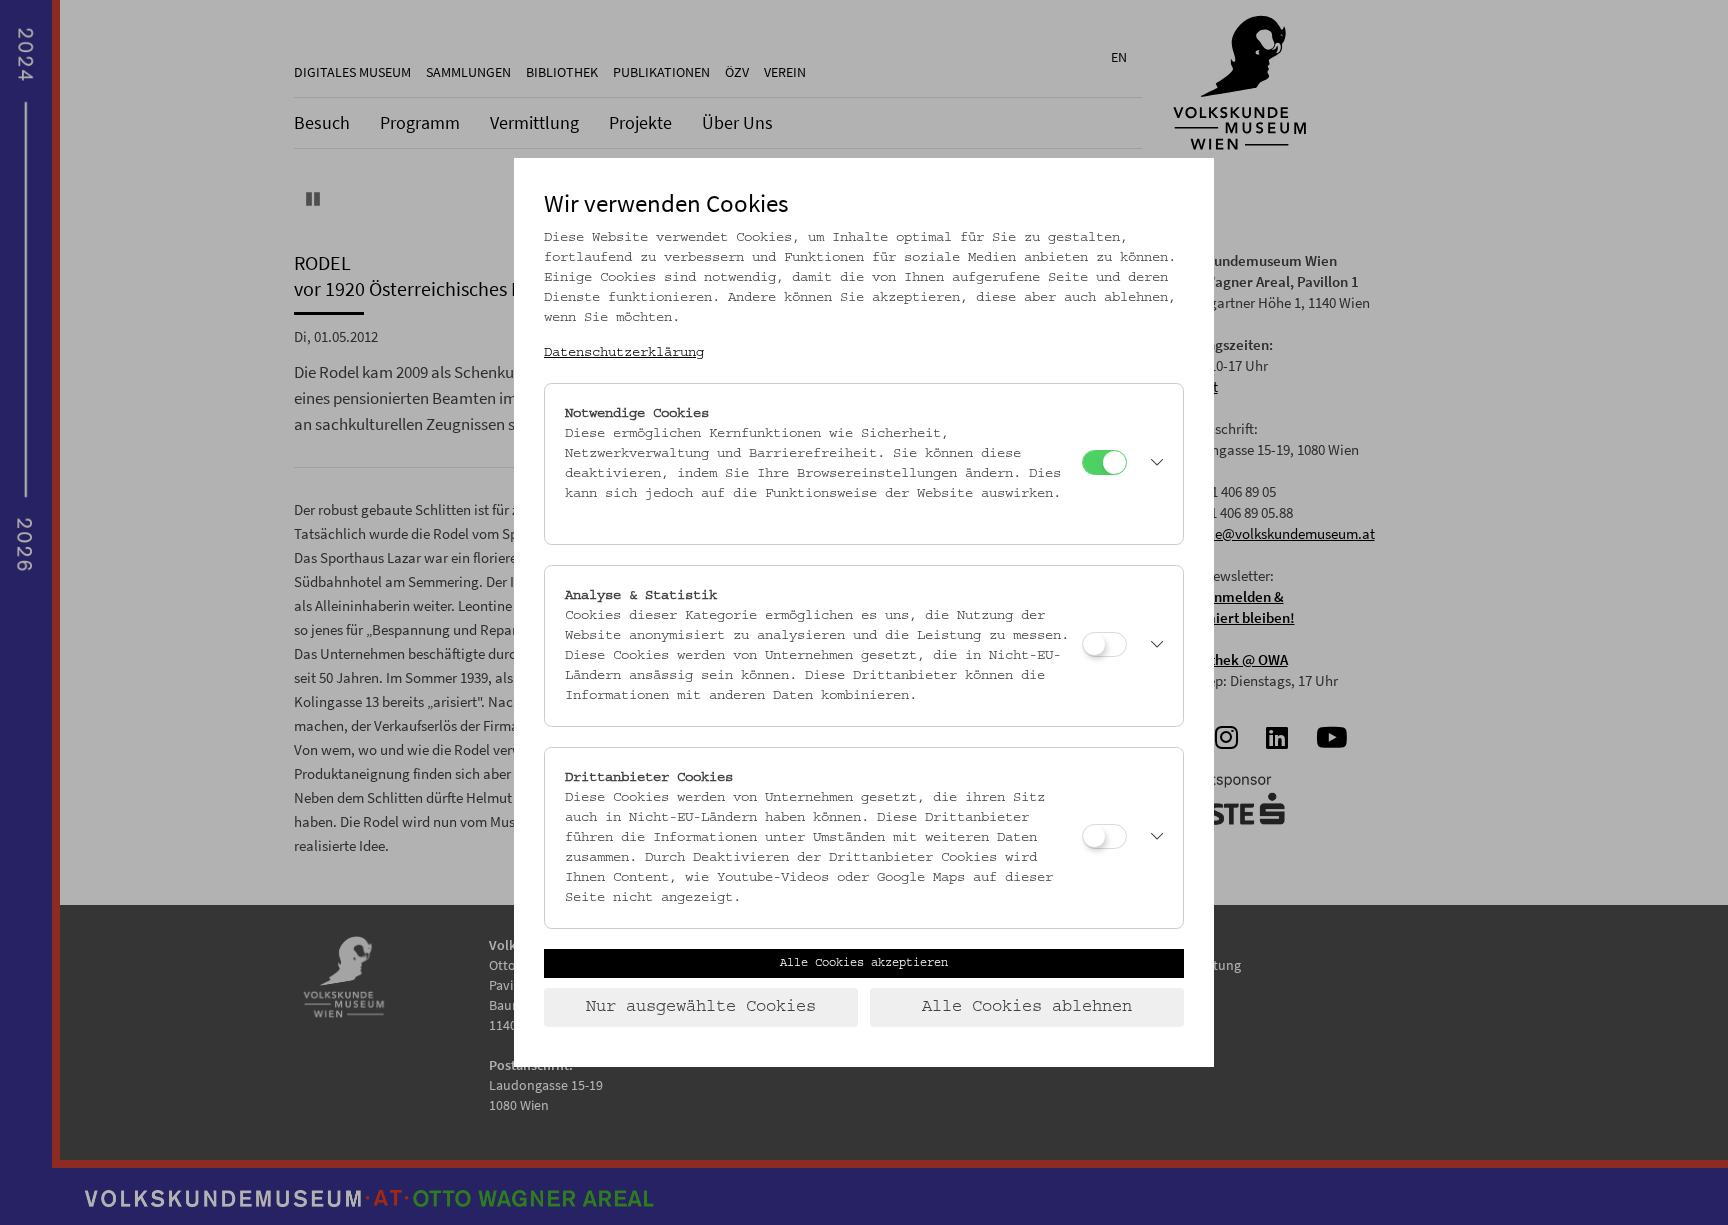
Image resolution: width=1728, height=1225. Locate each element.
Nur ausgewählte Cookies (701, 1007)
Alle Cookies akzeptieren (864, 963)
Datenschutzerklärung (624, 353)
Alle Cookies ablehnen (1027, 1007)
